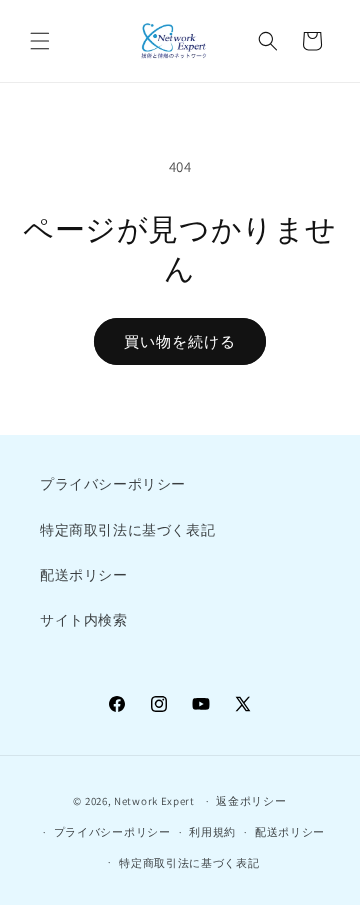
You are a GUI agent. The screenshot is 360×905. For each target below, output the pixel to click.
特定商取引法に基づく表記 (127, 530)
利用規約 (212, 832)
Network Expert (154, 801)
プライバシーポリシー (113, 484)
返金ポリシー (251, 801)
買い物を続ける (180, 341)
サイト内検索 (84, 620)
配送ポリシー (84, 575)
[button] (40, 41)
